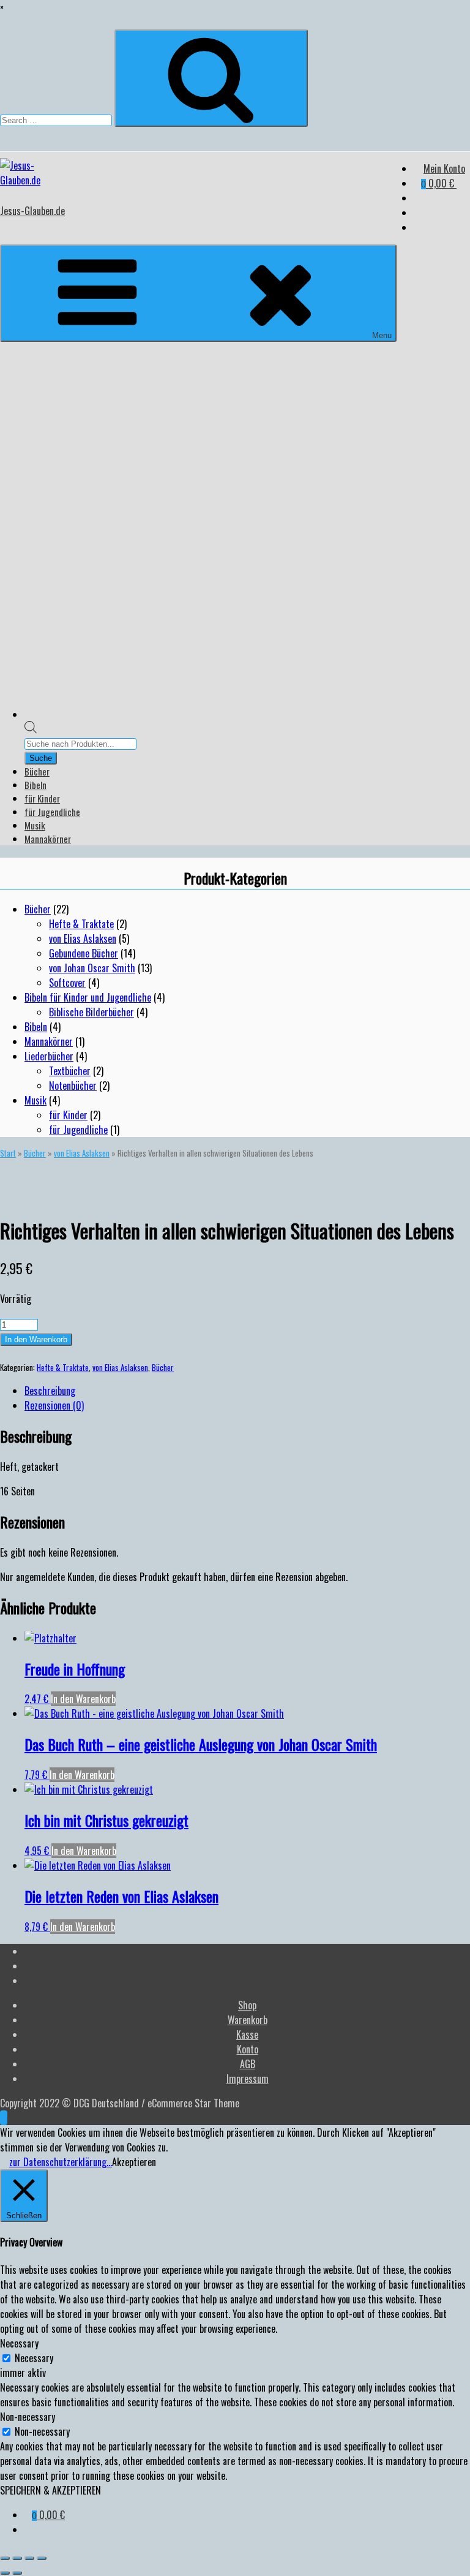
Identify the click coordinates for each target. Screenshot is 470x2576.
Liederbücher (49, 1056)
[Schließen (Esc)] (42, 2558)
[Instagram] (417, 227)
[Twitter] (417, 213)
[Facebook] (417, 198)
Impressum (248, 2079)
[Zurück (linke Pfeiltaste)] (5, 2573)
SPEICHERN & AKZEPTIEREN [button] (50, 2490)
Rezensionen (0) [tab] (54, 1405)
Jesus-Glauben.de (32, 211)
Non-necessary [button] (28, 2417)
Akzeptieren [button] (134, 2162)
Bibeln (35, 785)
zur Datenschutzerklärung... (61, 2162)
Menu (382, 335)
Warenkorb (248, 2020)
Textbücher (70, 1071)
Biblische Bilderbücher (91, 1012)
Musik (35, 825)
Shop (247, 2005)
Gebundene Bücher (84, 953)
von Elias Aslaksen (83, 939)
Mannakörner (48, 839)
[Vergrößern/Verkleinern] (5, 2558)
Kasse (247, 2034)
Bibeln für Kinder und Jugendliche (88, 997)
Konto (248, 2049)
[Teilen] (29, 2558)
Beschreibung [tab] (50, 1391)
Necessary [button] (19, 2343)
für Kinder (42, 798)
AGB (248, 2064)
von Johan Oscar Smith (92, 968)
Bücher (37, 771)
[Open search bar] (31, 729)
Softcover (67, 983)
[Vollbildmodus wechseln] (17, 2558)
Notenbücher (73, 1086)
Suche (41, 758)
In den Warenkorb (36, 1339)
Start (8, 1153)
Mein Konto (444, 168)
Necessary (34, 2358)
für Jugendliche (52, 812)
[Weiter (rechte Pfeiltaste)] (17, 2573)
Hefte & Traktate (81, 924)
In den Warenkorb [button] (83, 1699)
